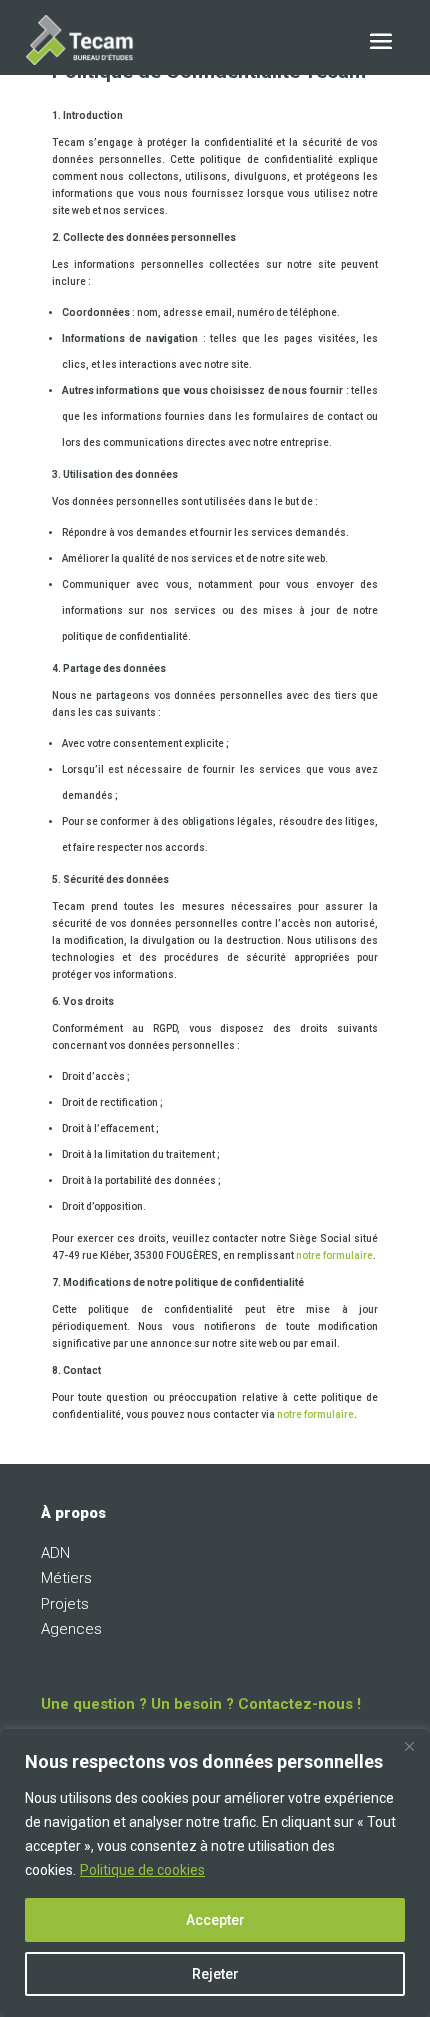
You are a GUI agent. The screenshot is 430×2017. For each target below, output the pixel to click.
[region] (215, 1873)
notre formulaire (334, 1255)
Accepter (215, 1920)
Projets (65, 1604)
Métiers (66, 1578)
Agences (71, 1629)
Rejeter (215, 1974)
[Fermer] (409, 1746)
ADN (55, 1553)
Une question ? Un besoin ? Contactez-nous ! (201, 1704)
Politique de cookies (142, 1870)
